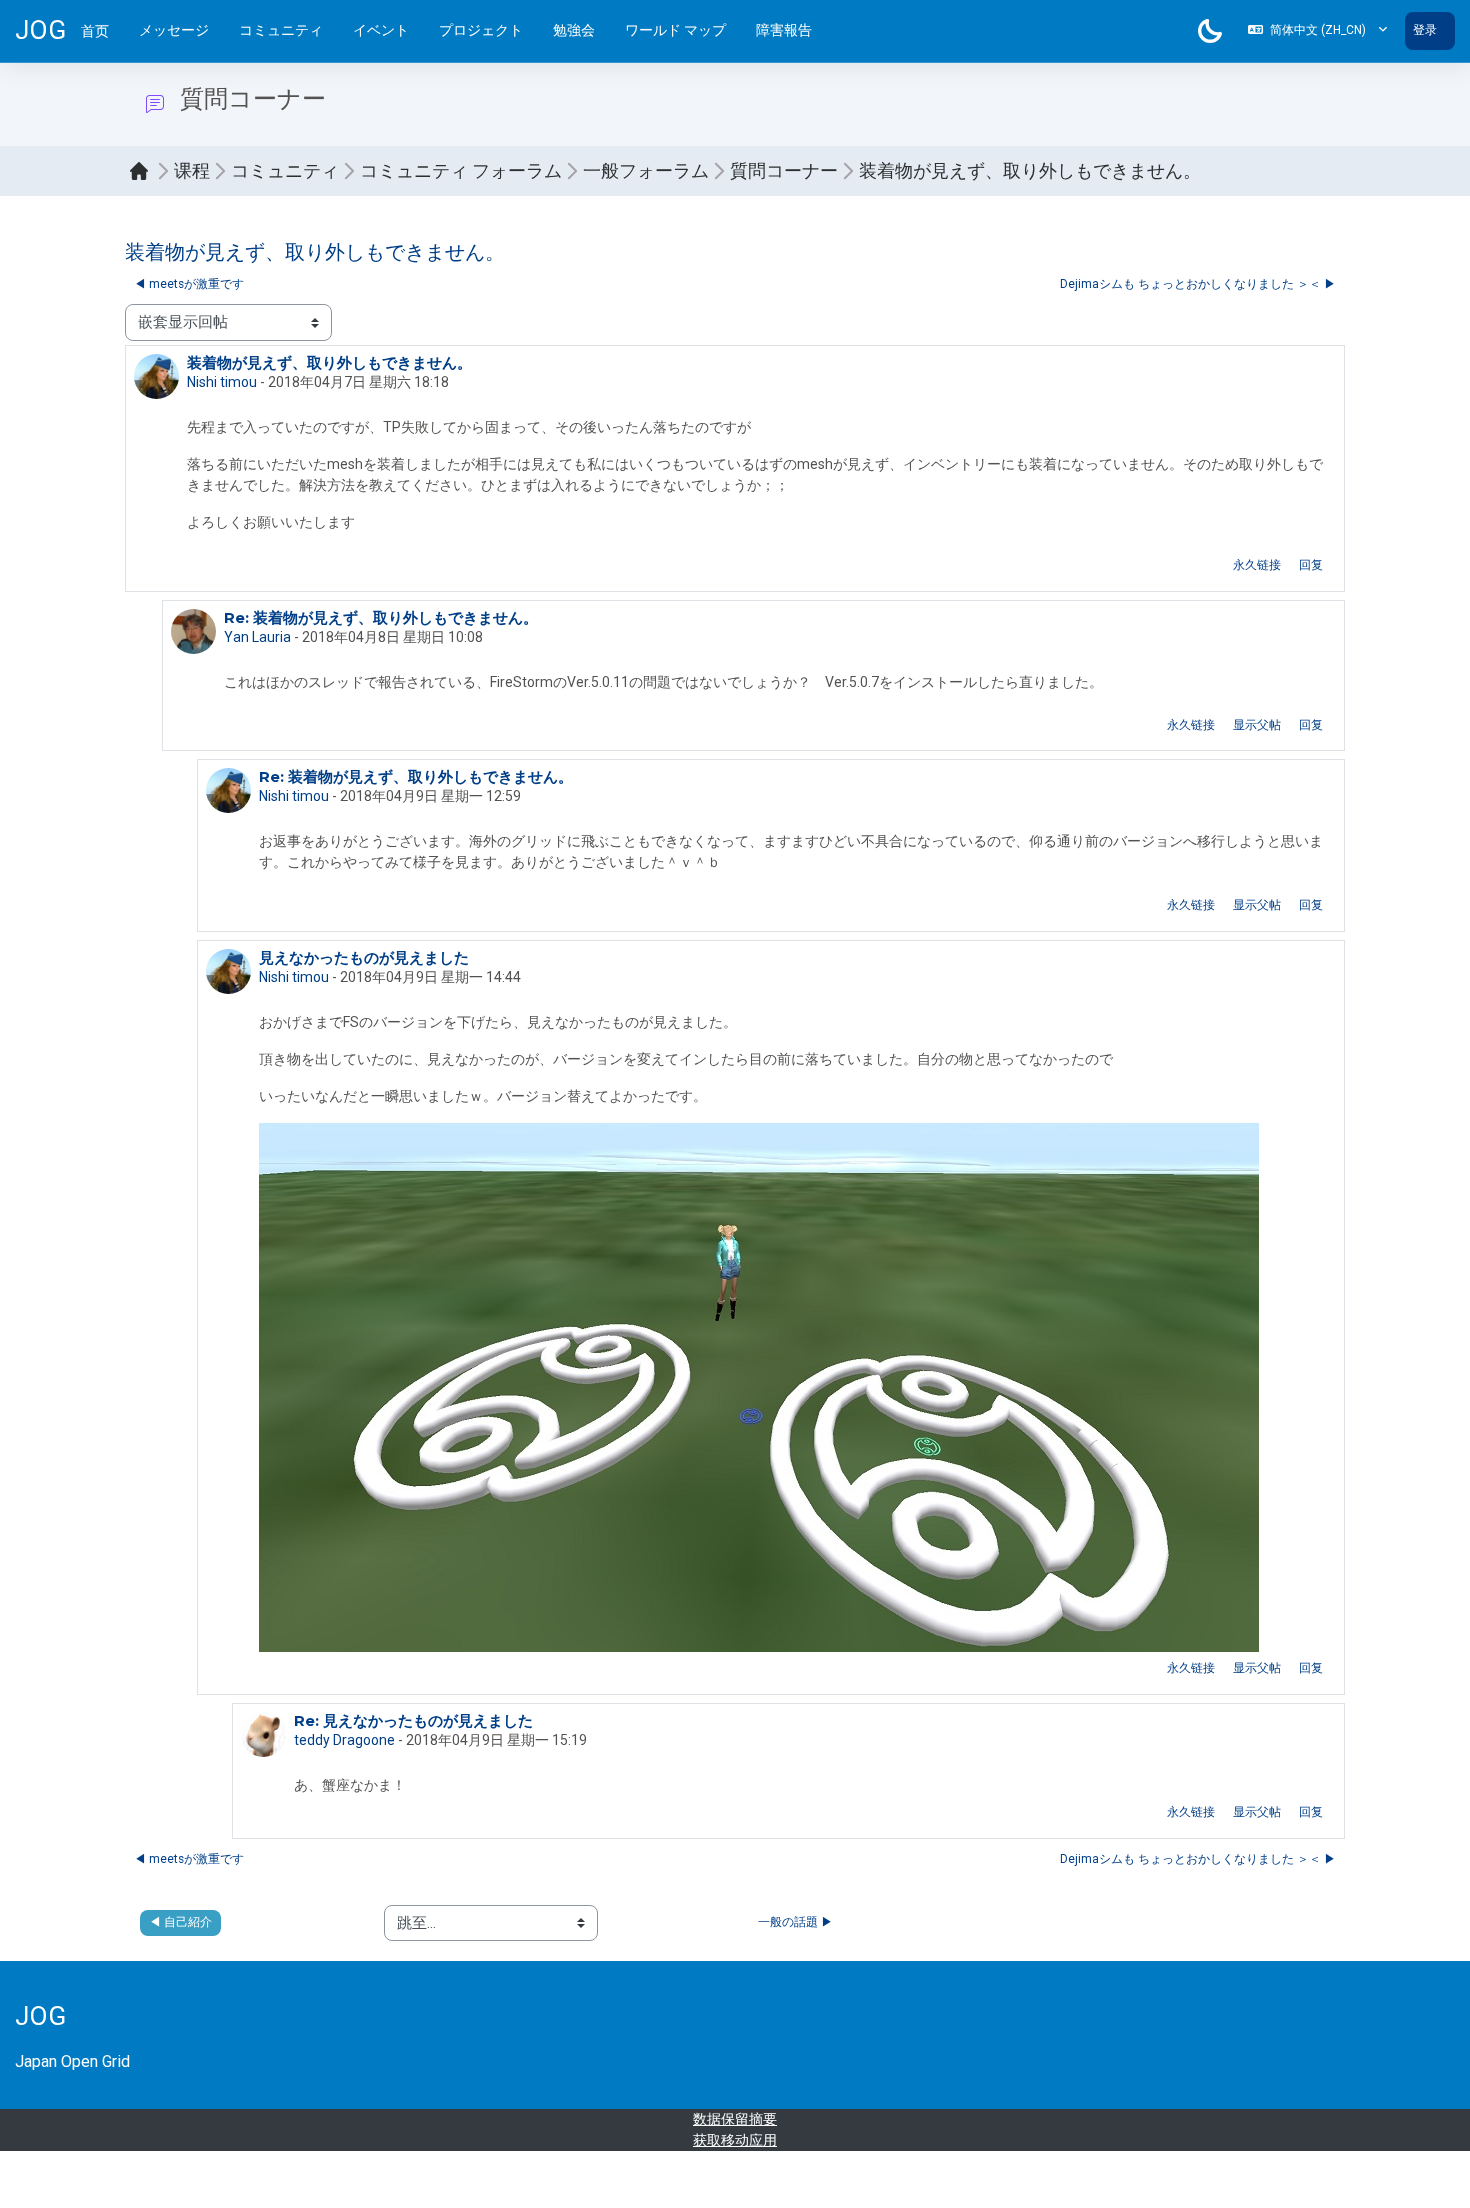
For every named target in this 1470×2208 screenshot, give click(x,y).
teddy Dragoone (344, 1740)
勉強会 (574, 30)
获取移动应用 (735, 2140)
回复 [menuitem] (1311, 565)
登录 (1425, 30)
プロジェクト (481, 30)
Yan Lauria (257, 637)
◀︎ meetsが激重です (189, 284)
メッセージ (174, 30)
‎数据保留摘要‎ (735, 2119)
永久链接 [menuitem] (1257, 565)
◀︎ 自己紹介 (180, 1922)
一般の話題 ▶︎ (795, 1922)
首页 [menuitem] (95, 31)
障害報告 (784, 30)
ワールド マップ (675, 30)
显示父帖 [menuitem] (1257, 725)
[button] (1317, 31)
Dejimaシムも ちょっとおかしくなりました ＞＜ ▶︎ (1198, 284)
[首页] (144, 171)
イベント (381, 30)
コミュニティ (281, 30)
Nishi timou (222, 382)
